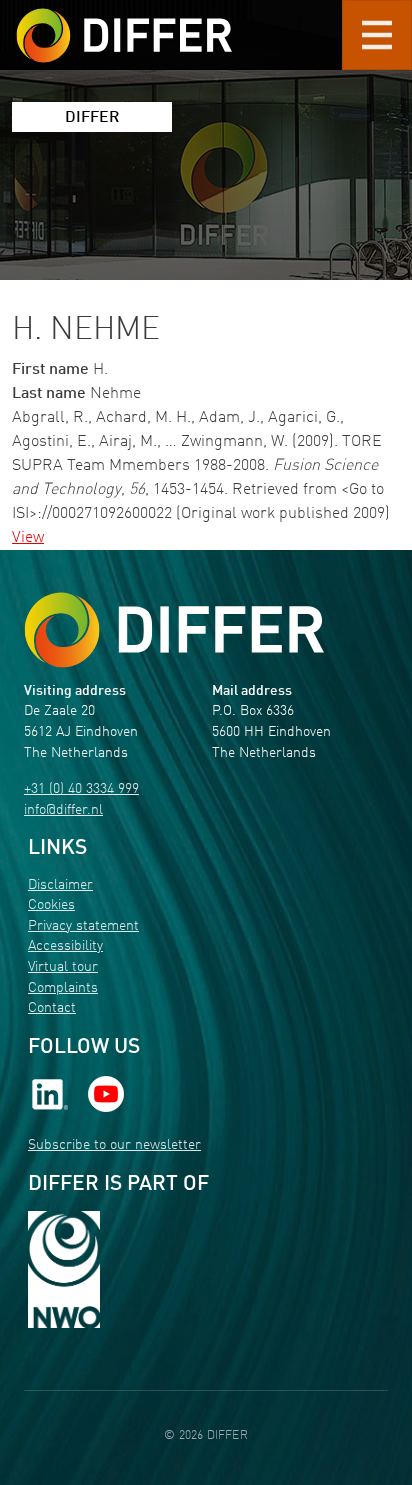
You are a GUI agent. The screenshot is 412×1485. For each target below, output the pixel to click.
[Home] (174, 630)
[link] (50, 1094)
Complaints (63, 988)
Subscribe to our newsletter (114, 1145)
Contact (52, 1008)
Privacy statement (83, 926)
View (28, 538)
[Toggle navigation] (377, 35)
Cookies (51, 905)
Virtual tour (63, 967)
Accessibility (65, 946)
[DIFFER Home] (124, 23)
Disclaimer (60, 885)
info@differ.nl (63, 810)
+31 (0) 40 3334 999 (81, 789)
